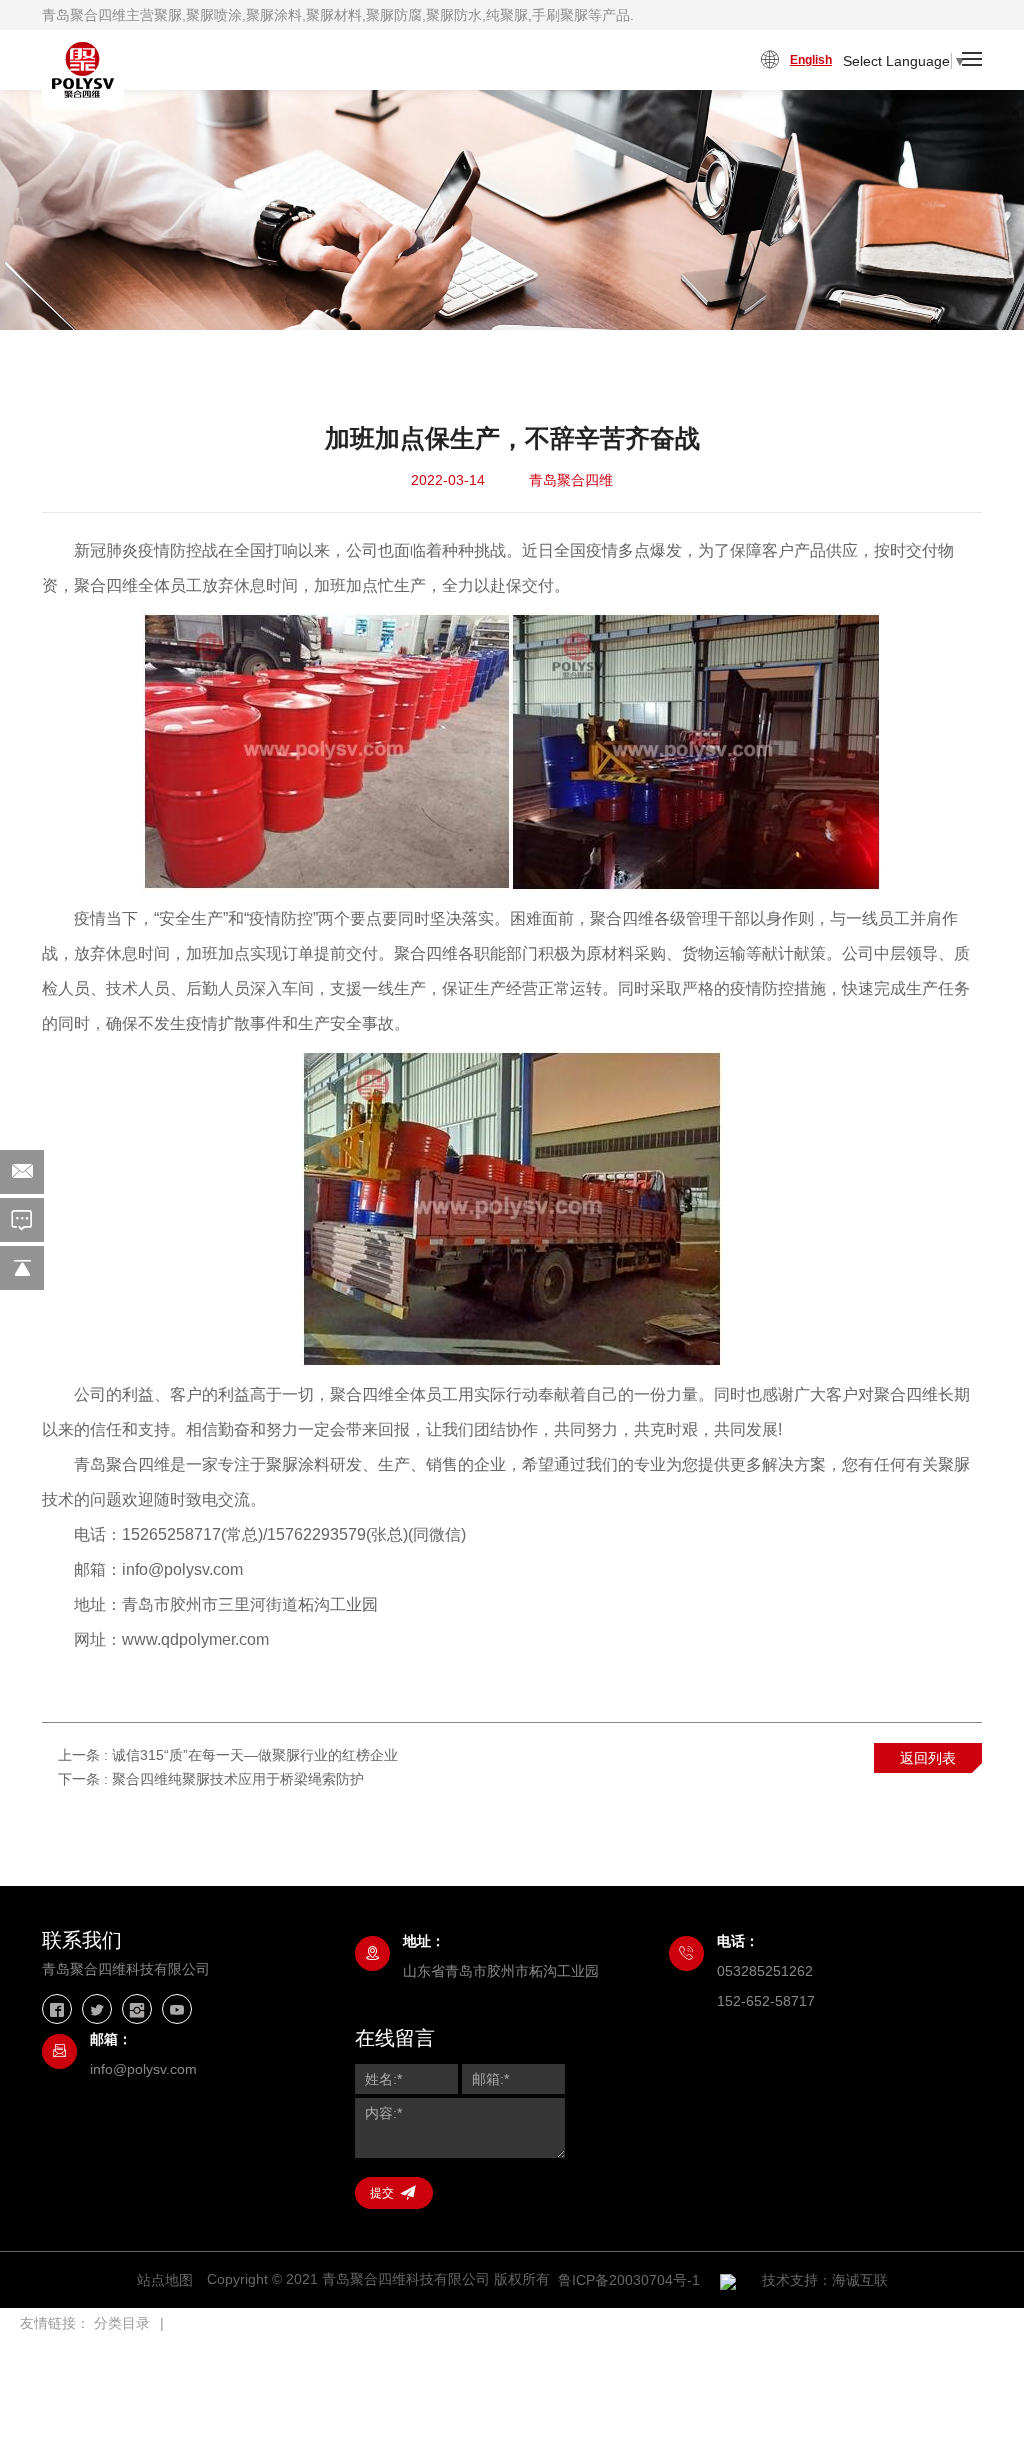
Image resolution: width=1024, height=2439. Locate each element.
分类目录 (122, 2323)
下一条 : (211, 1779)
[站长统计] (728, 2281)
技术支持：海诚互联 (825, 2280)
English (811, 60)
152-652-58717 (766, 2001)
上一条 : (228, 1755)
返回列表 (928, 1758)
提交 (382, 2193)
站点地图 (165, 2280)
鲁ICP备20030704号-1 (629, 2280)
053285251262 (765, 1971)
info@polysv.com (143, 2069)
